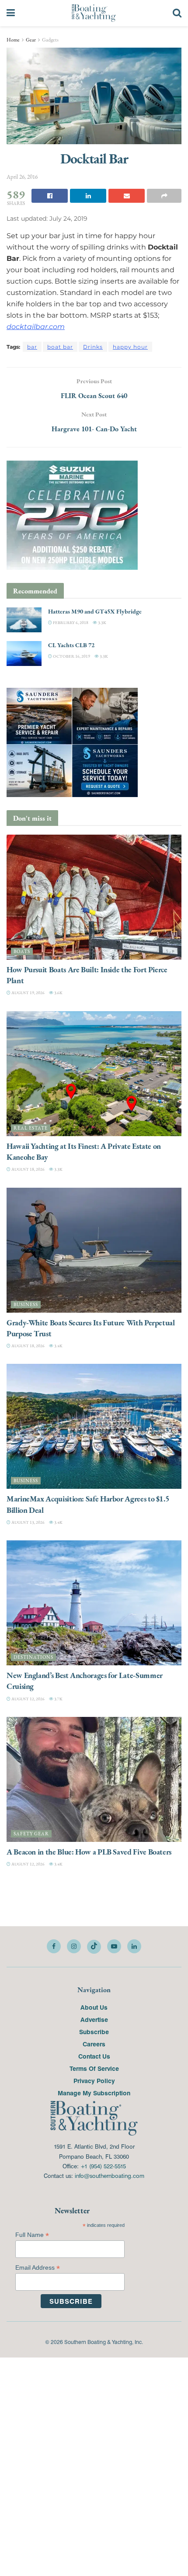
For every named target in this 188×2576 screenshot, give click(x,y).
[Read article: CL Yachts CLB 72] (24, 654)
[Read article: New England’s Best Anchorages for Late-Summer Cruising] (94, 1603)
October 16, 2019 (71, 656)
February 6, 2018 (70, 622)
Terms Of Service (94, 2068)
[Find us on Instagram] (74, 1946)
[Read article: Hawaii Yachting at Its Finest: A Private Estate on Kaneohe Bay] (94, 1074)
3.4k (58, 1346)
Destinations (33, 1657)
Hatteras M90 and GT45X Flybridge (95, 611)
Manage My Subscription (94, 2093)
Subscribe (94, 2032)
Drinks (93, 347)
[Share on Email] (127, 196)
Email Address (38, 2268)
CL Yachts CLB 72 (71, 645)
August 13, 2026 (28, 1522)
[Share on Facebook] (50, 196)
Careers (94, 2044)
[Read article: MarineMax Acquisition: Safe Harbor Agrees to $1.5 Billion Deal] (94, 1426)
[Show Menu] (11, 13)
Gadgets (50, 40)
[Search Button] (177, 13)
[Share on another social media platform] (164, 196)
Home (13, 40)
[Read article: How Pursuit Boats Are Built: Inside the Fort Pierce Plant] (94, 897)
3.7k (58, 1699)
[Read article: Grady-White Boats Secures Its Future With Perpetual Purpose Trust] (94, 1250)
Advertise (94, 2019)
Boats (22, 952)
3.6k (58, 993)
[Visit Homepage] (94, 13)
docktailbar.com (36, 327)
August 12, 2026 (28, 1699)
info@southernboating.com (110, 2176)
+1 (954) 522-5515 (103, 2166)
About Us (94, 2007)
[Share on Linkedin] (88, 196)
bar (32, 347)
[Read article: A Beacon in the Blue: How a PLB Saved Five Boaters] (94, 1779)
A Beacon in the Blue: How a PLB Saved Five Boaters (89, 1852)
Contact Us (94, 2056)
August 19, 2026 (28, 993)
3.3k (102, 622)
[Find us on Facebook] (54, 1946)
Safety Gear (31, 1834)
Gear (31, 40)
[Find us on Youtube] (114, 1946)
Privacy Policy (94, 2080)
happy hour (130, 347)
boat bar (60, 347)
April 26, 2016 (22, 177)
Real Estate (31, 1128)
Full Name (32, 2235)
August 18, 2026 (28, 1169)
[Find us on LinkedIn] (134, 1946)
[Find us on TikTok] (94, 1947)
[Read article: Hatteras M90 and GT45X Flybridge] (24, 620)
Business (26, 1305)
